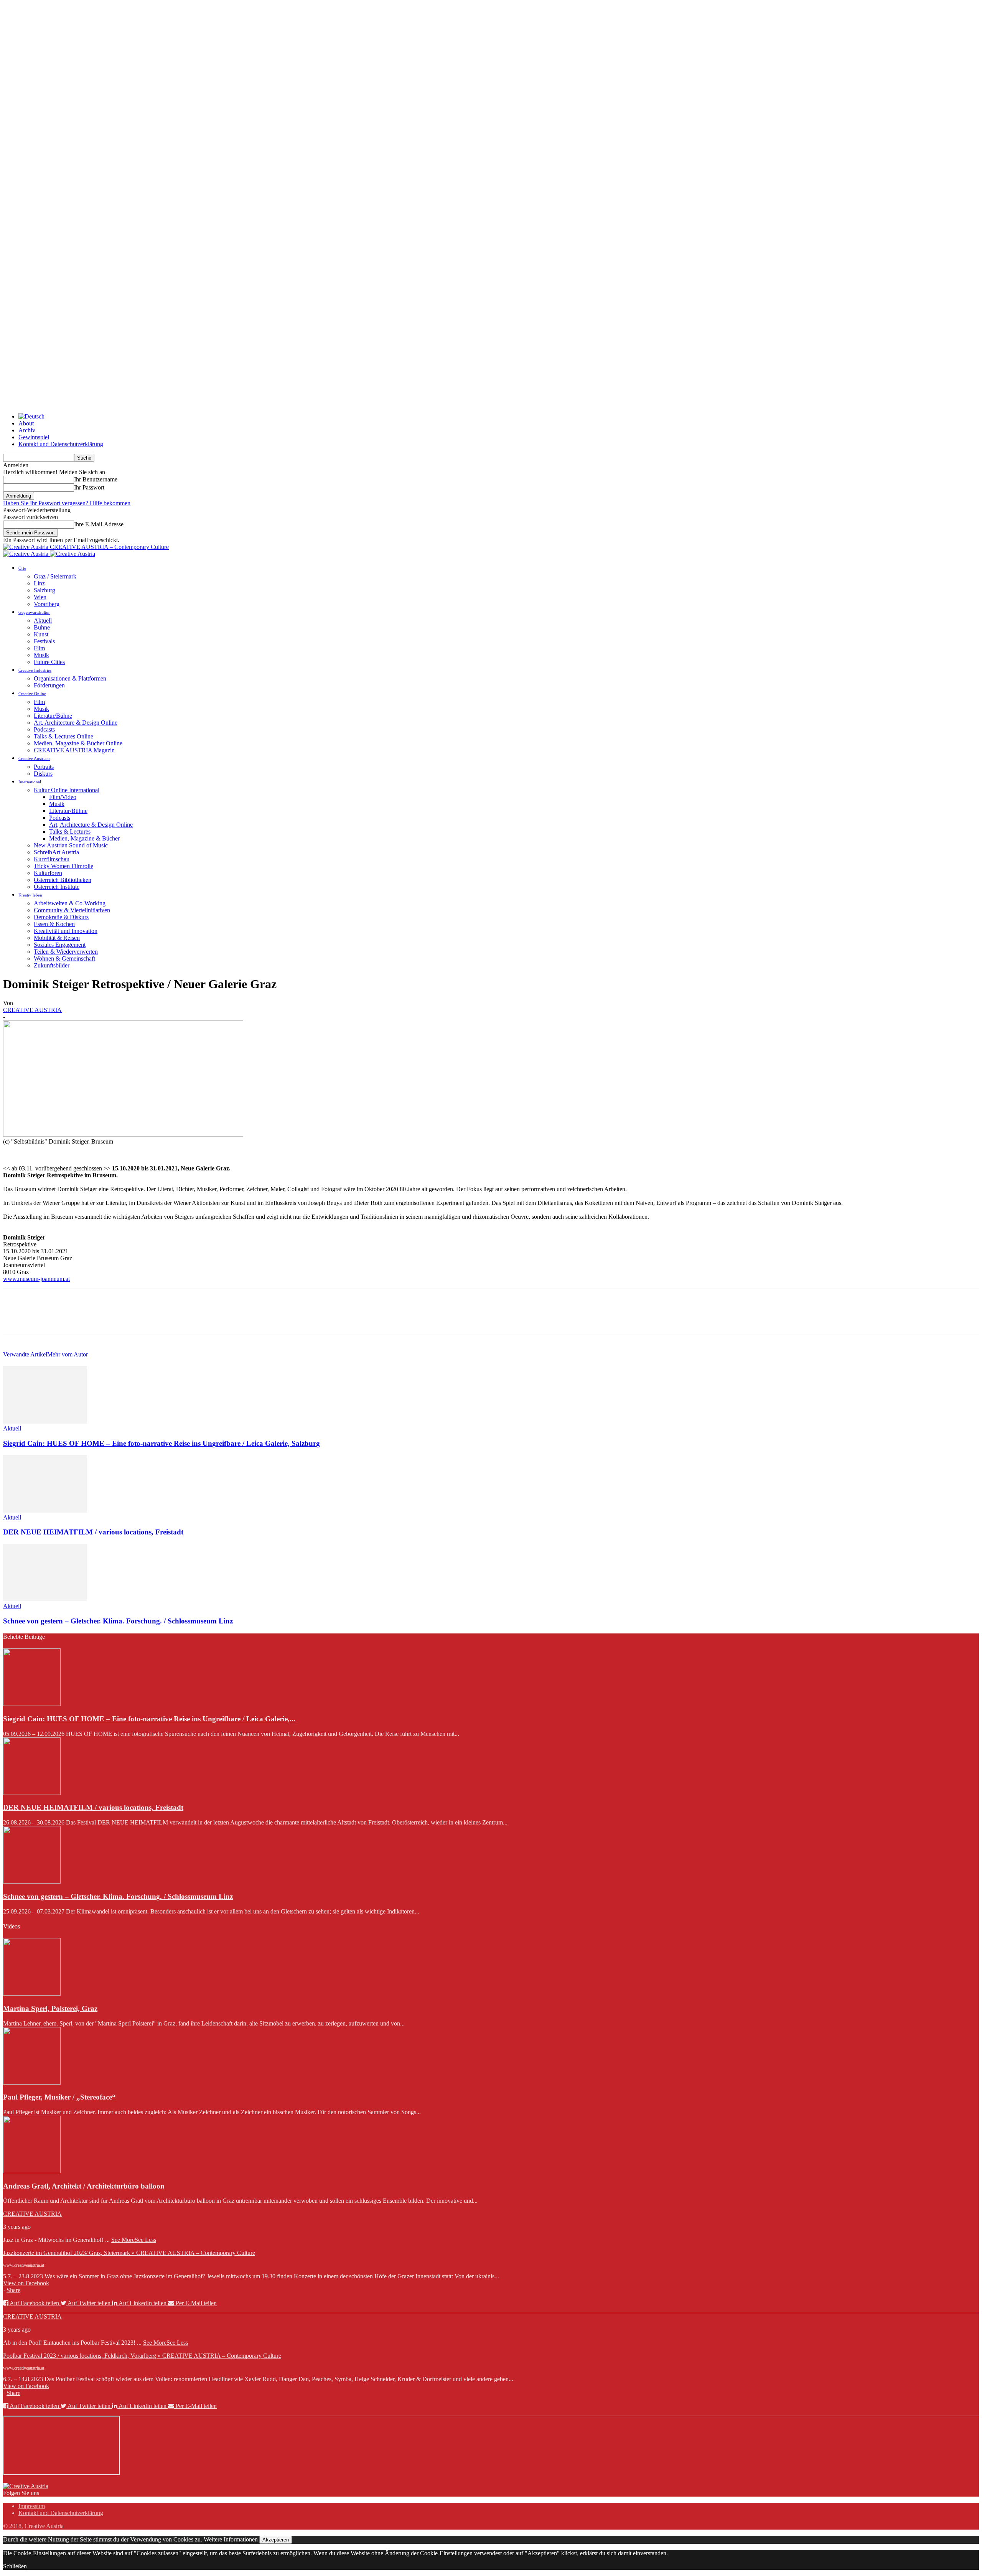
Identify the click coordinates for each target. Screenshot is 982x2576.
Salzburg (44, 590)
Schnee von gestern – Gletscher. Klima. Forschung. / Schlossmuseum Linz (118, 1621)
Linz (39, 583)
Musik (41, 655)
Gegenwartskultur (34, 612)
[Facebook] (16, 1318)
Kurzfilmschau (52, 859)
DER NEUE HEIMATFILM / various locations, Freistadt (93, 1532)
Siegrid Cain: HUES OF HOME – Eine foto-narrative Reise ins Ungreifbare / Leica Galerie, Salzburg (161, 1443)
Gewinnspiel (34, 437)
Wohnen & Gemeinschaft (64, 958)
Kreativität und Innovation (66, 931)
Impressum (32, 2506)
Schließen (15, 2566)
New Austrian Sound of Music (71, 845)
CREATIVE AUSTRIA (32, 1010)
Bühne (42, 627)
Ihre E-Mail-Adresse (99, 524)
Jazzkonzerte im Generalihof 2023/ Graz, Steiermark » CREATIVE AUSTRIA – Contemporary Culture (129, 2253)
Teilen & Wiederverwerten (66, 952)
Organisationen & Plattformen (70, 678)
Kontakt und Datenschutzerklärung (61, 444)
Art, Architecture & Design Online (76, 723)
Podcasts (44, 729)
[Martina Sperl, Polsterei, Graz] (32, 1993)
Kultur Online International (67, 790)
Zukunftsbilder (52, 965)
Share (13, 2290)
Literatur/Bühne (53, 716)
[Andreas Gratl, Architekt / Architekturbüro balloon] (32, 2171)
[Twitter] (43, 1318)
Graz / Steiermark (55, 576)
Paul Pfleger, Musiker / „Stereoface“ (59, 2097)
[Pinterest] (71, 1318)
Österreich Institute (57, 887)
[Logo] (26, 554)
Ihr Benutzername (96, 479)
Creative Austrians (34, 758)
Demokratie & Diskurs (61, 917)
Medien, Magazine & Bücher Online (78, 743)
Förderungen (49, 685)
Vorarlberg (47, 604)
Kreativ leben (30, 895)
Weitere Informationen (231, 2539)
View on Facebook (26, 2283)
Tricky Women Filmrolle (63, 866)
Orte (22, 568)
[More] (127, 1318)
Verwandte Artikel (25, 1354)
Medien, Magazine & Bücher (84, 838)
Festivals (44, 641)
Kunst (41, 634)
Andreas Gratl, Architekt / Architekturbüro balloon (84, 2186)
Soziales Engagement (60, 945)
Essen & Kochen (54, 924)
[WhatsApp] (99, 1318)
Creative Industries (35, 670)
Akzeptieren (276, 2540)
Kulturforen (48, 873)
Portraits (44, 767)
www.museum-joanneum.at (36, 1279)
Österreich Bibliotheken (63, 880)
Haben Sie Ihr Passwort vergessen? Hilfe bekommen (67, 503)
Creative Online (32, 694)
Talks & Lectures (70, 831)
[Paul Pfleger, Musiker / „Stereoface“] (32, 2082)
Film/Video (63, 797)
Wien (40, 597)
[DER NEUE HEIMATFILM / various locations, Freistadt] (45, 1510)
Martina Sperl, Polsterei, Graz (50, 2008)
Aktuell (43, 621)
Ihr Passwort (89, 487)
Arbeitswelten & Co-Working (70, 903)
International (30, 782)
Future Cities (49, 662)
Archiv (27, 430)
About (26, 423)
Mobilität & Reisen (57, 938)
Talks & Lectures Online (63, 736)
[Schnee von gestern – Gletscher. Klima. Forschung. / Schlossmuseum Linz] (45, 1599)
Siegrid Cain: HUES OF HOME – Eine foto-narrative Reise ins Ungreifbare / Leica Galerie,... (149, 1719)
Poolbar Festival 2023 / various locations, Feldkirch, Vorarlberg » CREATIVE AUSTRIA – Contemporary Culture (142, 2356)
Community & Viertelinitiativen (72, 910)
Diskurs (43, 774)
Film (39, 648)
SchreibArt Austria (56, 852)
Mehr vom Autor (68, 1354)
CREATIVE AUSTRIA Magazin (74, 750)
